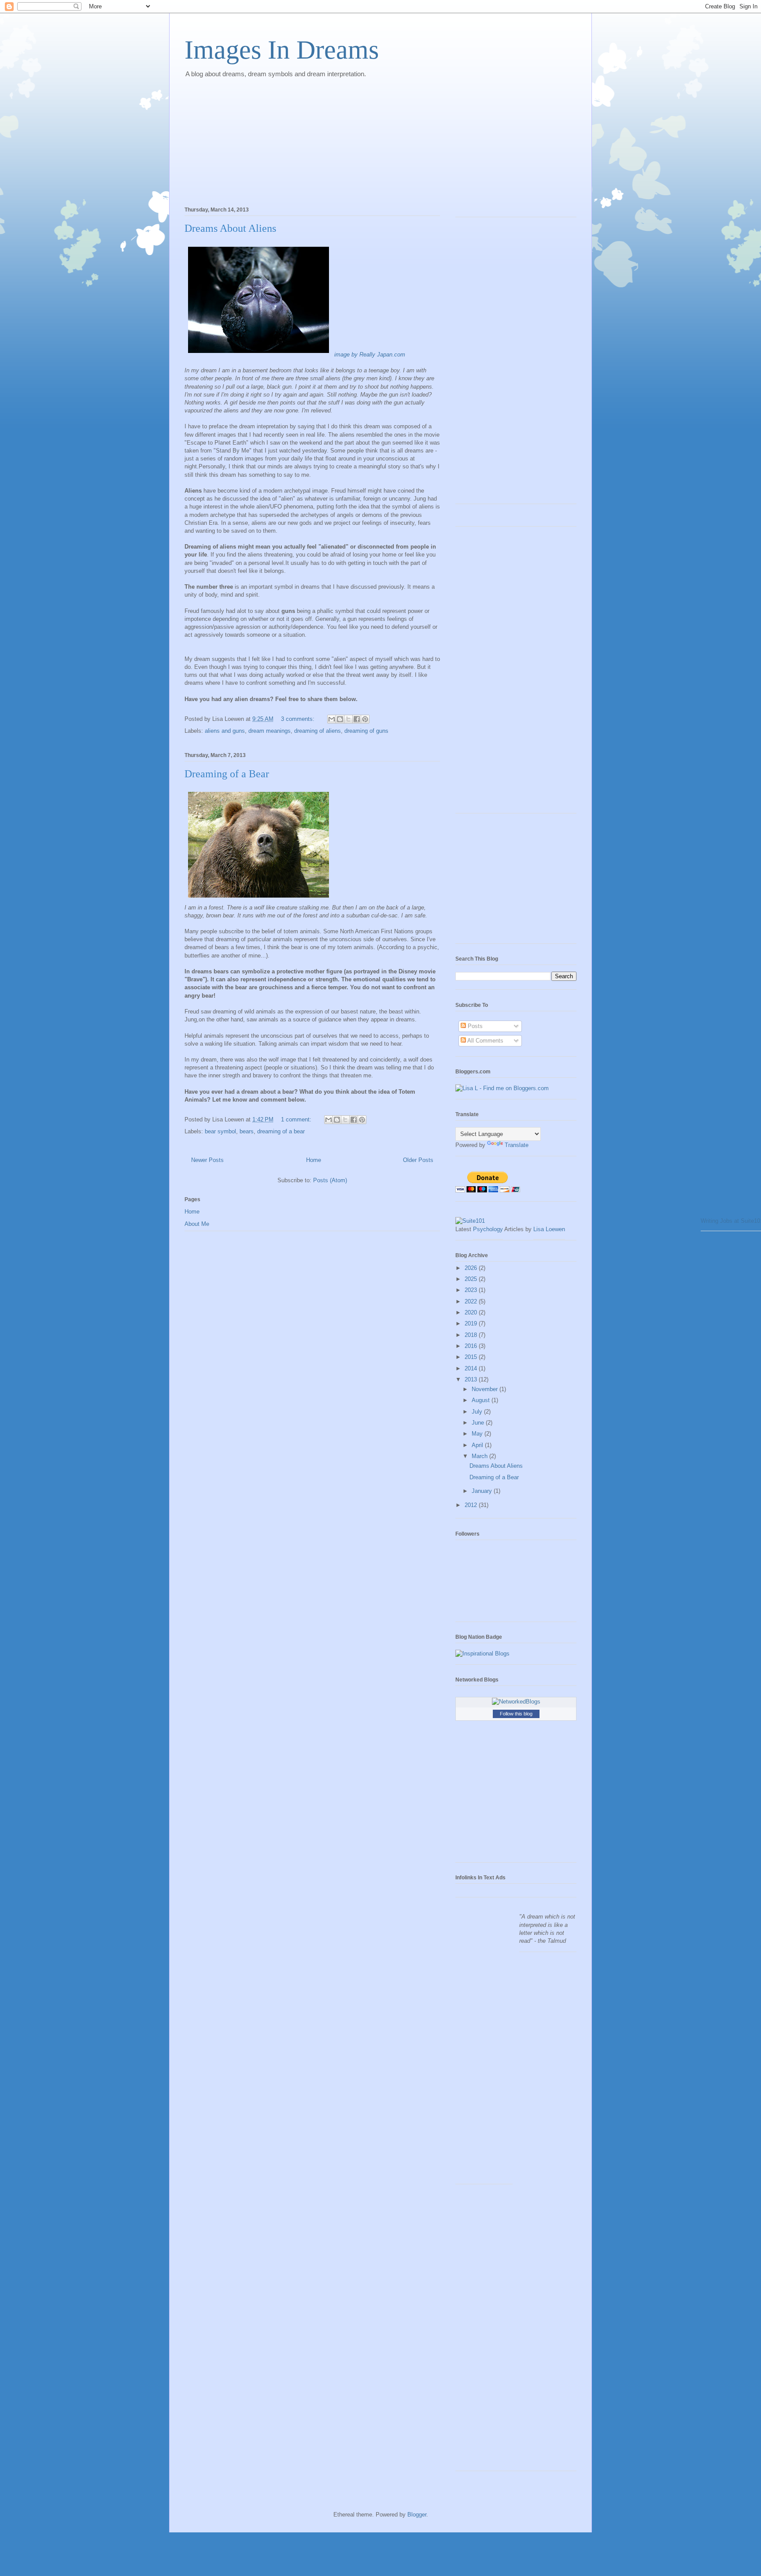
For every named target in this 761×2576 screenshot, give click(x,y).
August (482, 1400)
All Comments (485, 1041)
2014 (472, 1368)
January (483, 1491)
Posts (474, 1026)
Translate (517, 1145)
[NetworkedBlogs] (516, 1702)
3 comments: (299, 719)
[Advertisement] (251, 140)
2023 (472, 1290)
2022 (472, 1301)
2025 (472, 1279)
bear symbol (220, 1131)
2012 (472, 1505)
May (478, 1434)
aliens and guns (225, 731)
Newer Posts (207, 1160)
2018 (472, 1335)
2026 (472, 1268)
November (486, 1389)
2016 (472, 1346)
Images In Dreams (282, 50)
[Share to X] (348, 719)
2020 (472, 1312)
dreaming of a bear (281, 1131)
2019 (472, 1323)
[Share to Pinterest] (365, 719)
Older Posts (418, 1160)
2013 (472, 1379)
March (480, 1456)
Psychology (488, 1229)
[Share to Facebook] (357, 719)
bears (247, 1131)
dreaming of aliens (318, 731)
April (478, 1445)
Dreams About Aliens (230, 228)
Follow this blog (516, 1714)
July (478, 1412)
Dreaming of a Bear (227, 774)
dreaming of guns (366, 731)
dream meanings (270, 731)
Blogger (417, 2515)
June (479, 1423)
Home (314, 1160)
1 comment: (297, 1119)
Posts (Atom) (330, 1180)
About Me (197, 1224)
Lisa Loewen (549, 1229)
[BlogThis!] (340, 719)
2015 (472, 1357)
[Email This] (332, 719)
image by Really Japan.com (370, 354)
